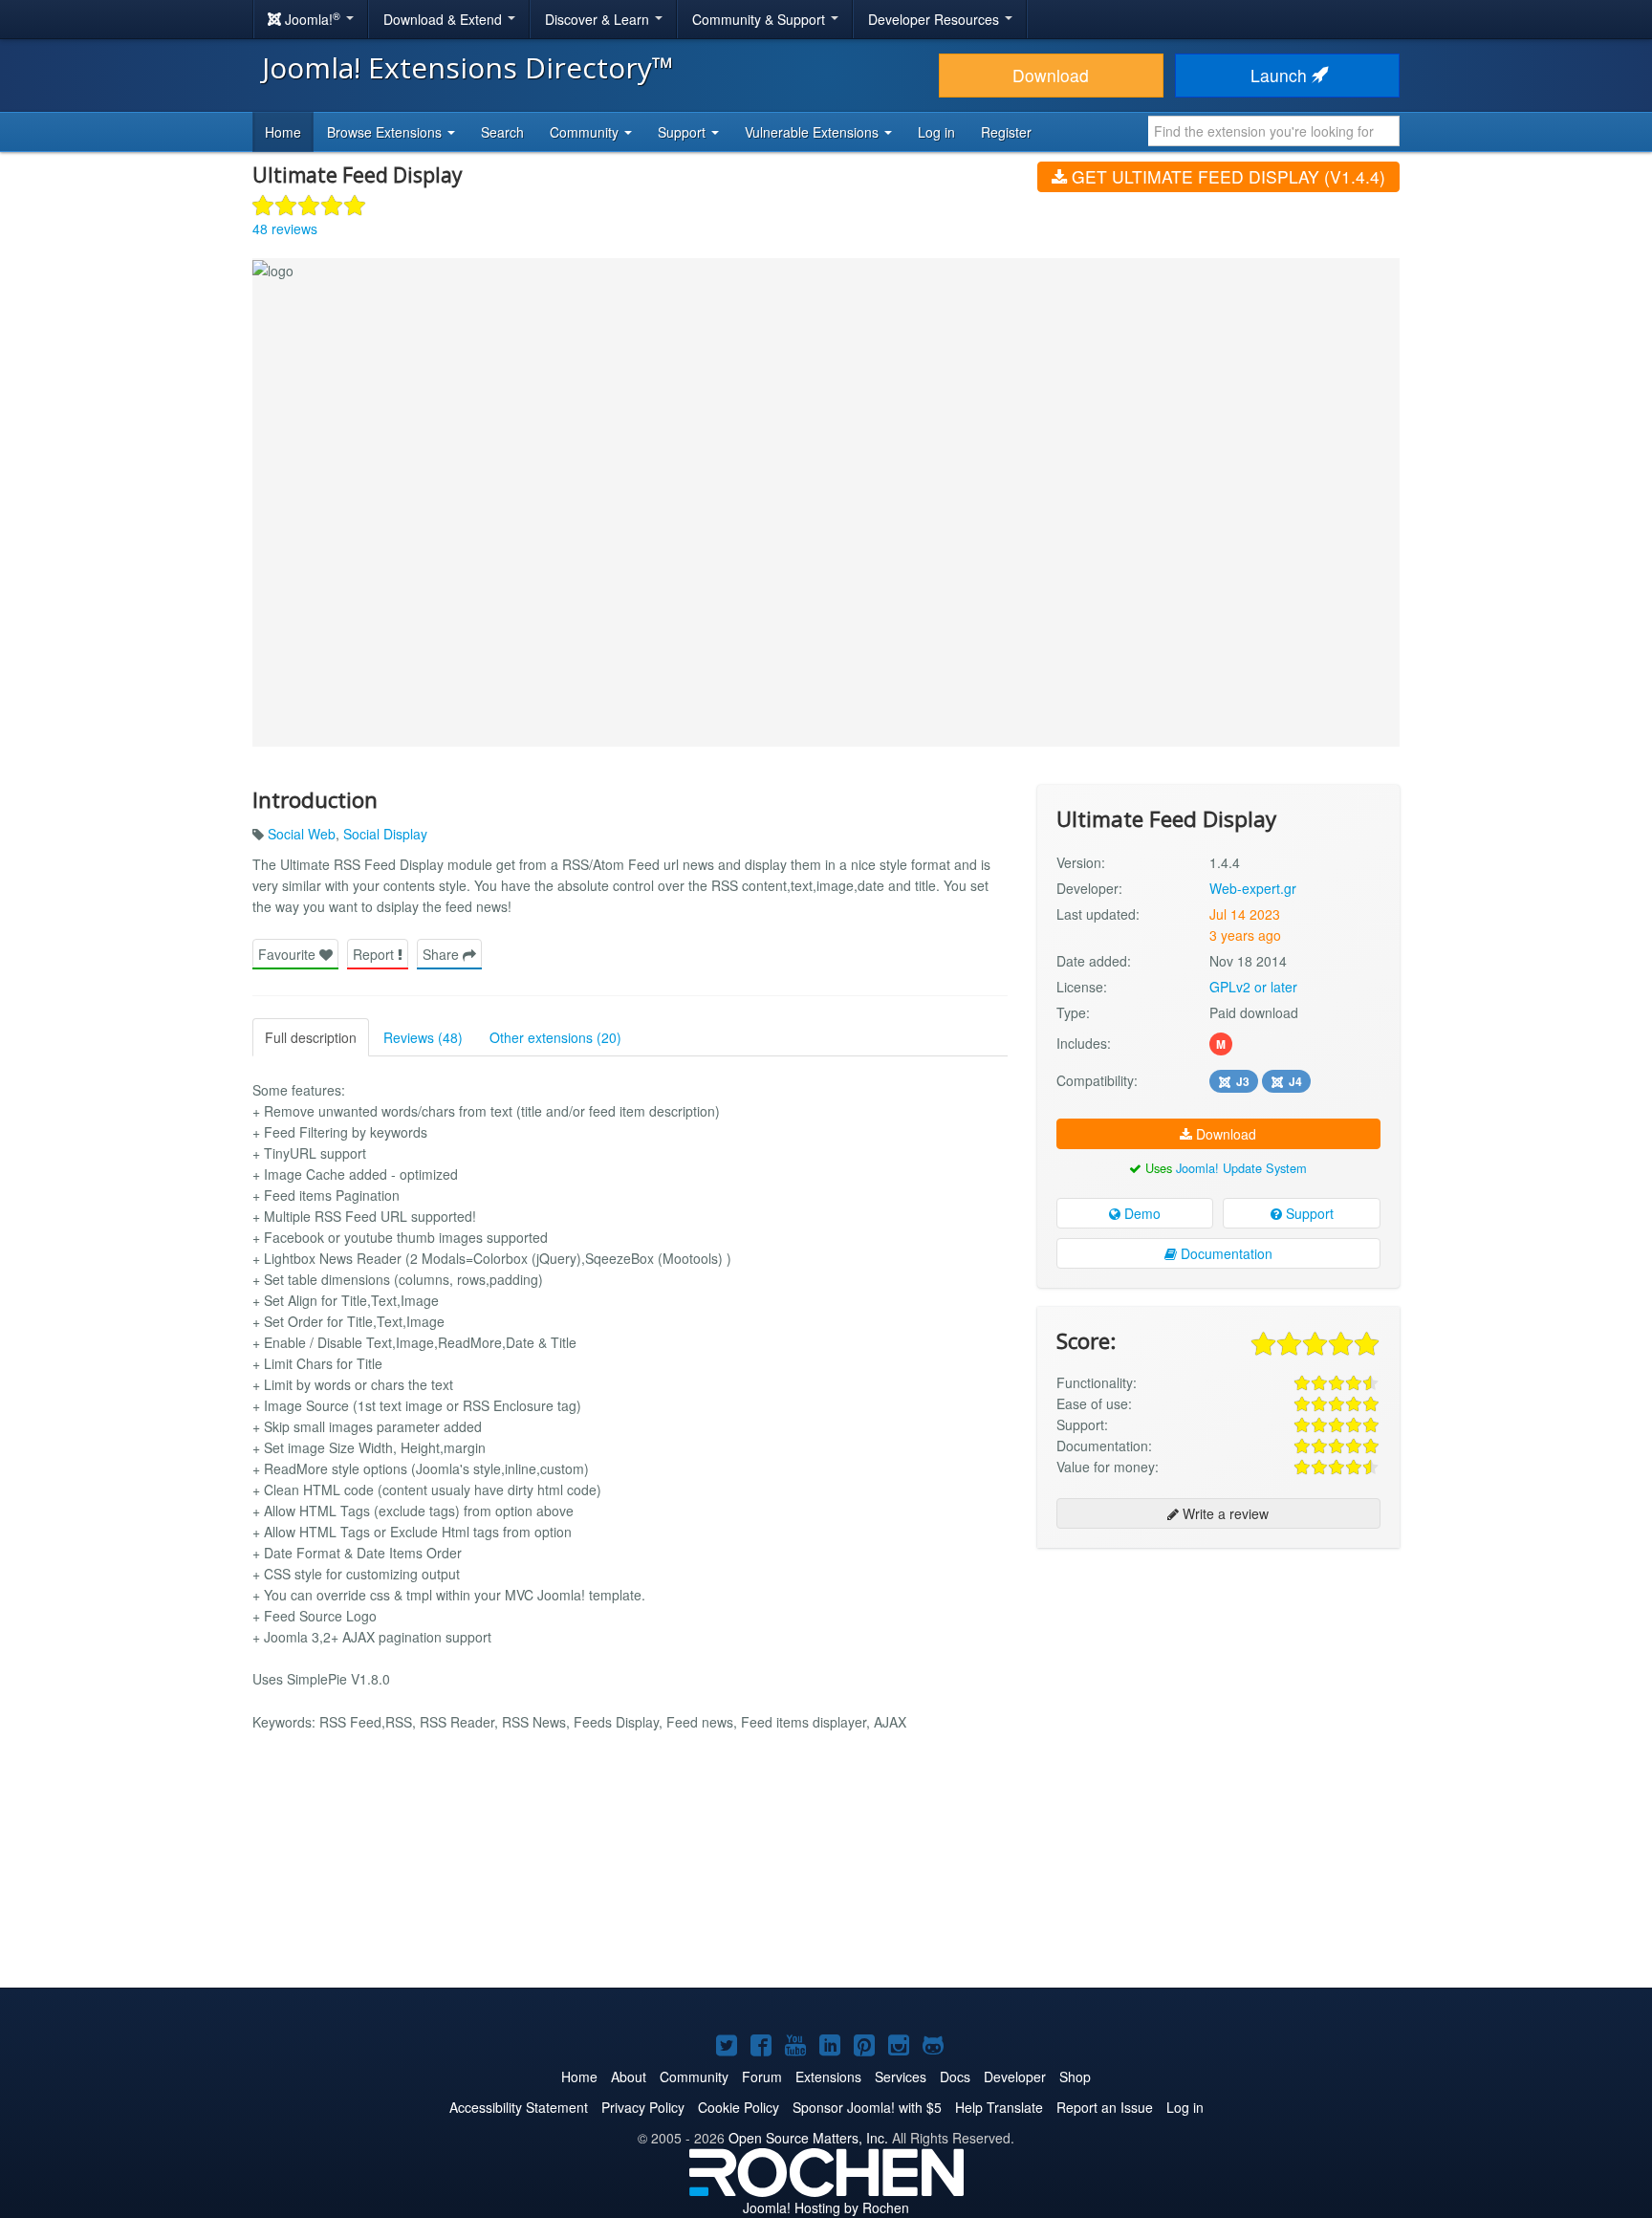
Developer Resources (935, 19)
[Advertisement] (1218, 1686)
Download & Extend (445, 19)
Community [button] (586, 132)
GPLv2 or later (1253, 987)
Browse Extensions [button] (386, 132)
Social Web (302, 834)
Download (1051, 75)
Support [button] (684, 132)
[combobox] (1274, 131)
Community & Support (761, 19)
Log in (936, 132)
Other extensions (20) (555, 1037)
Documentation (1225, 1253)
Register (1006, 132)
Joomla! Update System (1241, 1168)
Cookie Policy (739, 2107)
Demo (1141, 1213)
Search (502, 132)
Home (283, 132)
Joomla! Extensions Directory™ (468, 67)
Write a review (1224, 1513)
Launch (1281, 75)
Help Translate (999, 2107)
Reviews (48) (423, 1037)
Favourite (289, 954)
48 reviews (285, 228)
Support (1308, 1213)
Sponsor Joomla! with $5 (867, 2107)
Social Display (385, 834)
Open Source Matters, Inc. (808, 2138)
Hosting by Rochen (826, 2207)
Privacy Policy (643, 2107)
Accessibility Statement (519, 2107)
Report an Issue (1105, 2107)
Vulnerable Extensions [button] (814, 132)
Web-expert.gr (1253, 888)
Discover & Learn (599, 19)
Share (443, 954)
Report (375, 954)
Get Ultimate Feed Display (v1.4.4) (1226, 176)
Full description (311, 1037)
